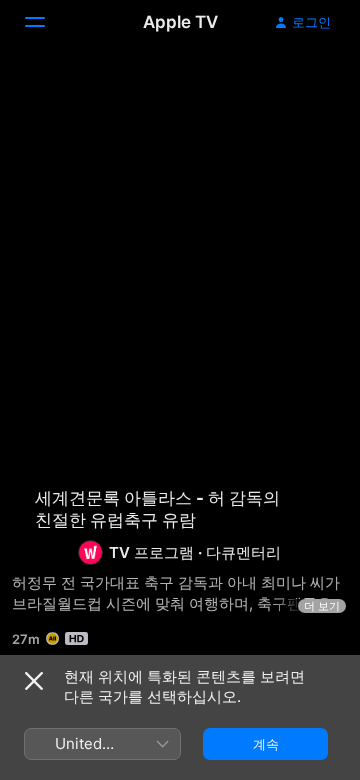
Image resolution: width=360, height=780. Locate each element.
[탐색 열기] (47, 22)
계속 (266, 744)
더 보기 (322, 606)
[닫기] (34, 681)
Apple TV (180, 22)
